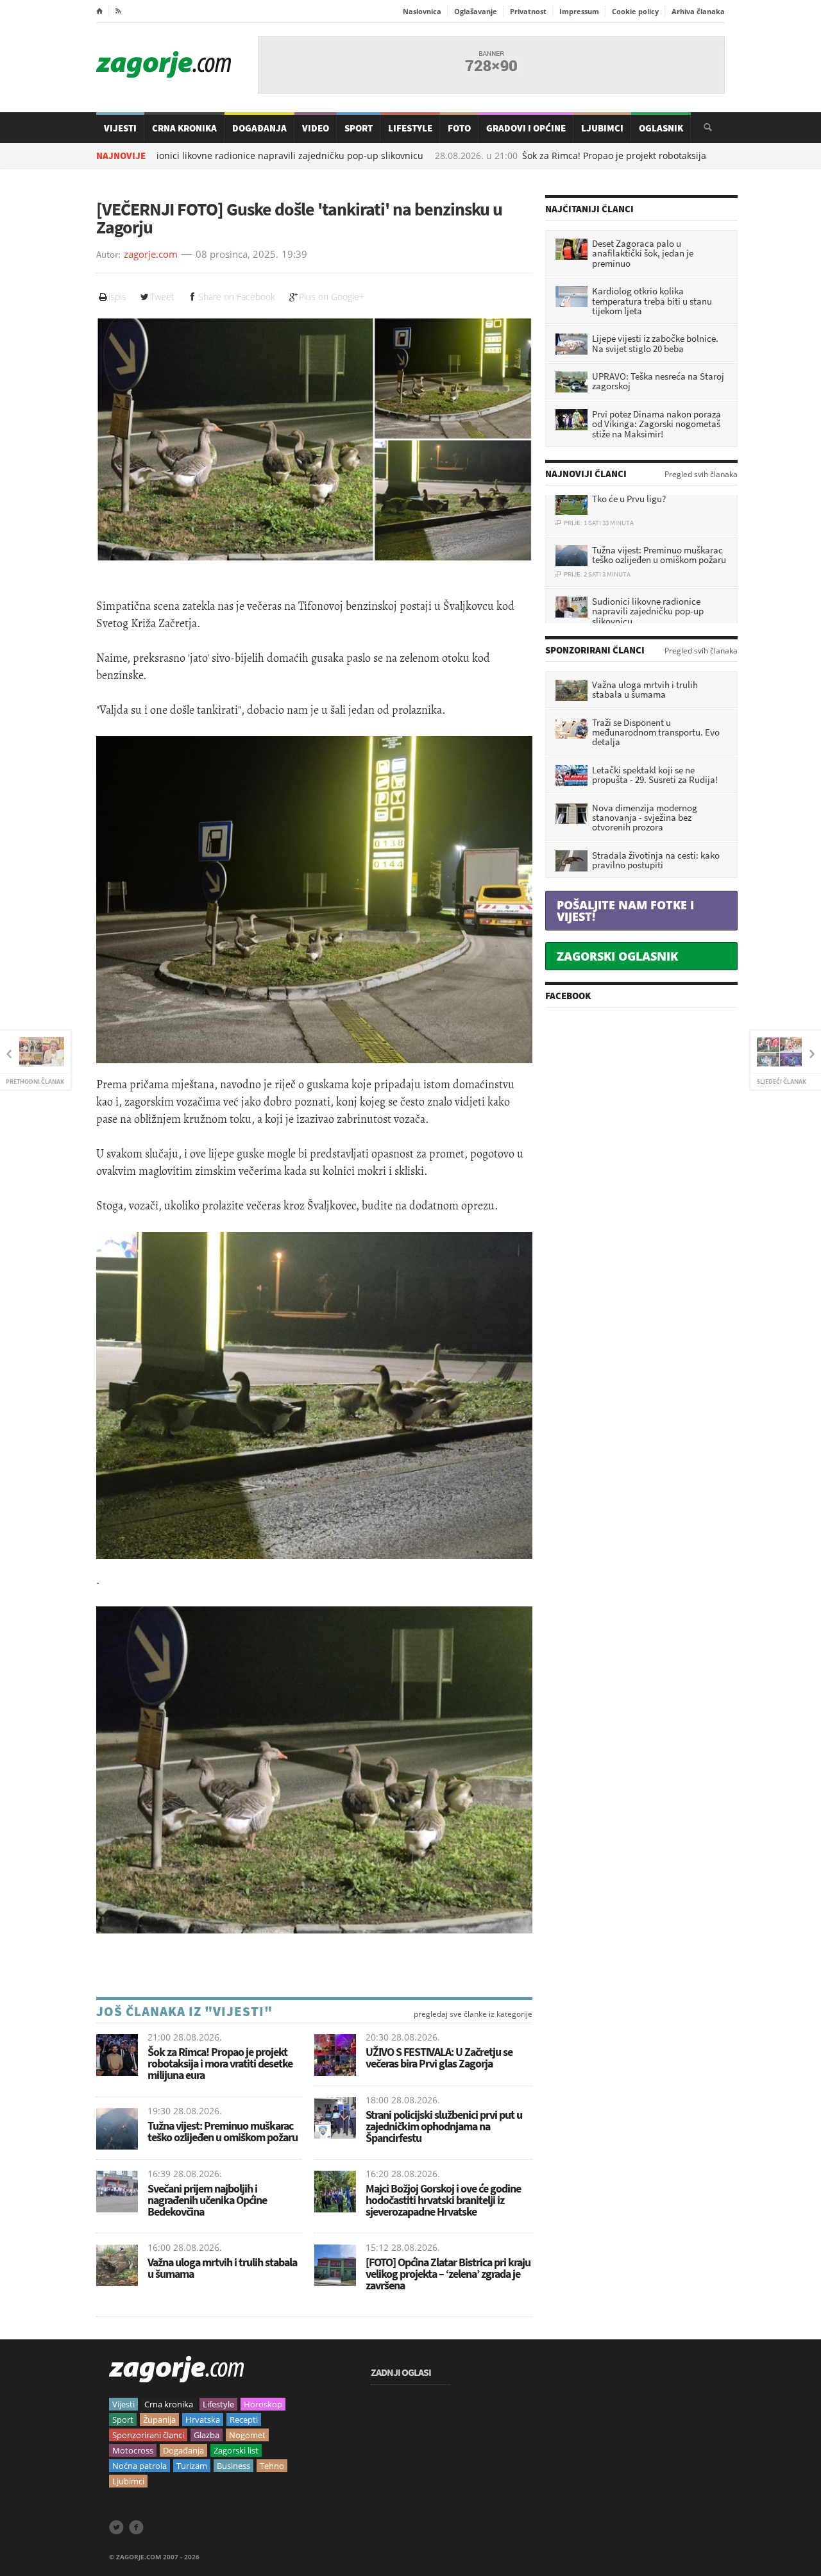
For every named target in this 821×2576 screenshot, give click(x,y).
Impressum (579, 11)
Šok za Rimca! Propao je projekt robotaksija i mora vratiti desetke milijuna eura (220, 2063)
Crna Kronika (184, 128)
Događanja (259, 128)
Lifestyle (410, 128)
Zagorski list (236, 2450)
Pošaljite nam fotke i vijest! (625, 911)
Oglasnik (661, 128)
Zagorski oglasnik (617, 956)
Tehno (272, 2466)
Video (316, 128)
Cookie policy (635, 11)
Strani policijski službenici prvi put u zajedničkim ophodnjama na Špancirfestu (444, 2126)
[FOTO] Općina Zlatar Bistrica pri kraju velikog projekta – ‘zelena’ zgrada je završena (448, 2274)
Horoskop (263, 2404)
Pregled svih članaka (701, 475)
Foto (459, 128)
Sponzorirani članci (148, 2435)
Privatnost (528, 11)
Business (233, 2466)
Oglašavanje (476, 11)
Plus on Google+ (332, 297)
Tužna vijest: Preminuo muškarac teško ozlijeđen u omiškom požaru (223, 2131)
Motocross (133, 2450)
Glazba (207, 2435)
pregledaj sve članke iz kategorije (473, 2014)
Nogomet (247, 2435)
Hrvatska (203, 2420)
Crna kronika (169, 2404)
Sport (359, 128)
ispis (117, 297)
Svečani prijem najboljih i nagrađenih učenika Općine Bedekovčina (207, 2200)
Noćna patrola (140, 2466)
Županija (159, 2420)
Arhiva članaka (698, 11)
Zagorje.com (164, 64)
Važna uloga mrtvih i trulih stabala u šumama (222, 2268)
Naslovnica (422, 11)
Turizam (192, 2466)
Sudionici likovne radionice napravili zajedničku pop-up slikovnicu (210, 156)
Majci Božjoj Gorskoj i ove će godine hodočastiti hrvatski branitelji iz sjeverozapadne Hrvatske (443, 2200)
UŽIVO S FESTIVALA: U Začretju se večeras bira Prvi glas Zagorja (439, 2058)
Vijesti (120, 128)
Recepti (244, 2420)
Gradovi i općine (526, 128)
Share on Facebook (237, 297)
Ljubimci (602, 128)
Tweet (162, 297)
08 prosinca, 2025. (237, 255)
